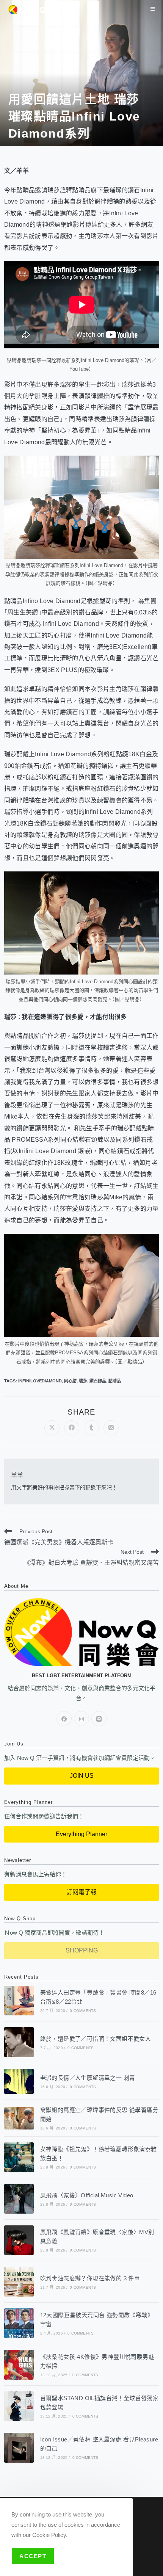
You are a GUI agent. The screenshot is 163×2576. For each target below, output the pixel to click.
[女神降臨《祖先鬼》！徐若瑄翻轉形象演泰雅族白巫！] (19, 2157)
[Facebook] (64, 1719)
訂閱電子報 (81, 1892)
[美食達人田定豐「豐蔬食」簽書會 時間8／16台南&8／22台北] (19, 2001)
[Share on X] (52, 1428)
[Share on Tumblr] (91, 1428)
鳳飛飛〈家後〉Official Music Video (87, 2195)
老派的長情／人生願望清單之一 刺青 (88, 2078)
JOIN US (82, 1776)
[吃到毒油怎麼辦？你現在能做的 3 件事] (19, 2281)
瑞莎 (83, 1381)
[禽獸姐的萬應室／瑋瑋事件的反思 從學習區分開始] (19, 2118)
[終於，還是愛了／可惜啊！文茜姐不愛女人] (19, 2042)
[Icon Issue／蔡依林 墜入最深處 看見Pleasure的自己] (19, 2448)
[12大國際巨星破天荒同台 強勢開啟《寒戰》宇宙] (19, 2323)
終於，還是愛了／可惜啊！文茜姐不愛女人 (96, 2039)
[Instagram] (81, 1719)
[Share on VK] (111, 1428)
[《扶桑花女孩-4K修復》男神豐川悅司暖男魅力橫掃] (19, 2364)
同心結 (70, 1381)
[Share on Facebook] (72, 1428)
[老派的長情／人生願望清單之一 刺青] (19, 2081)
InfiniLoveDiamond (40, 1381)
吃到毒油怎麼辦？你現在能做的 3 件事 (90, 2278)
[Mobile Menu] (153, 9)
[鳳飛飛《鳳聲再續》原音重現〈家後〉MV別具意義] (19, 2240)
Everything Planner (81, 1834)
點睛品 (115, 1381)
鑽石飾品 (98, 1381)
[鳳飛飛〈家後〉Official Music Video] (19, 2199)
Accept (33, 2556)
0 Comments (83, 2011)
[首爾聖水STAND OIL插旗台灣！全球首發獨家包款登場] (19, 2406)
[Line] (99, 1719)
